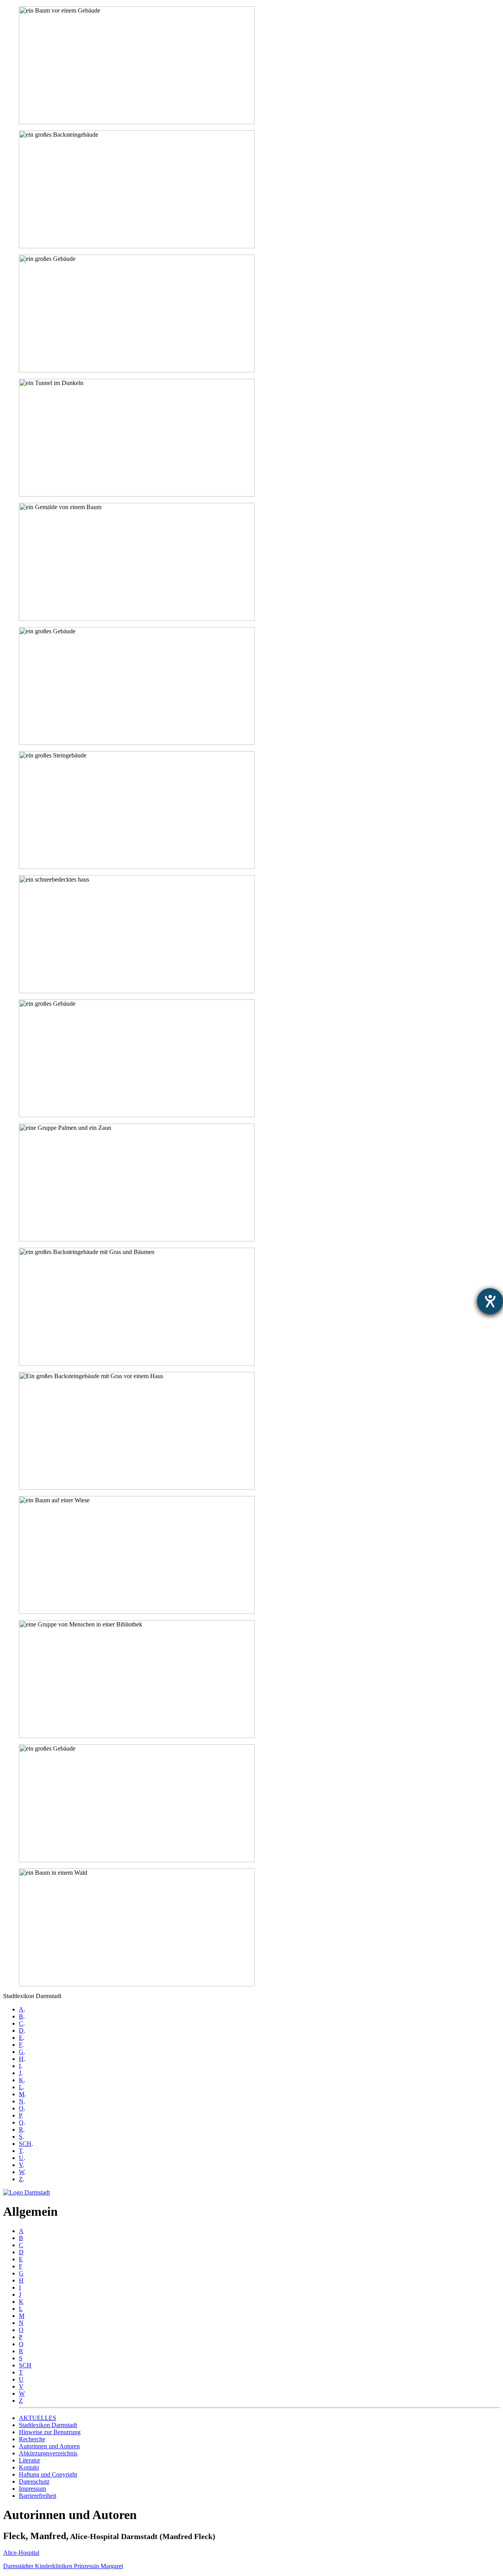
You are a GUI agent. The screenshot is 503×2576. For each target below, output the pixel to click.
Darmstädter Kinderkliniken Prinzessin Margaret (63, 2566)
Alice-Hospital (21, 2553)
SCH (25, 2144)
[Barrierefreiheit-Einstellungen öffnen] (490, 1301)
